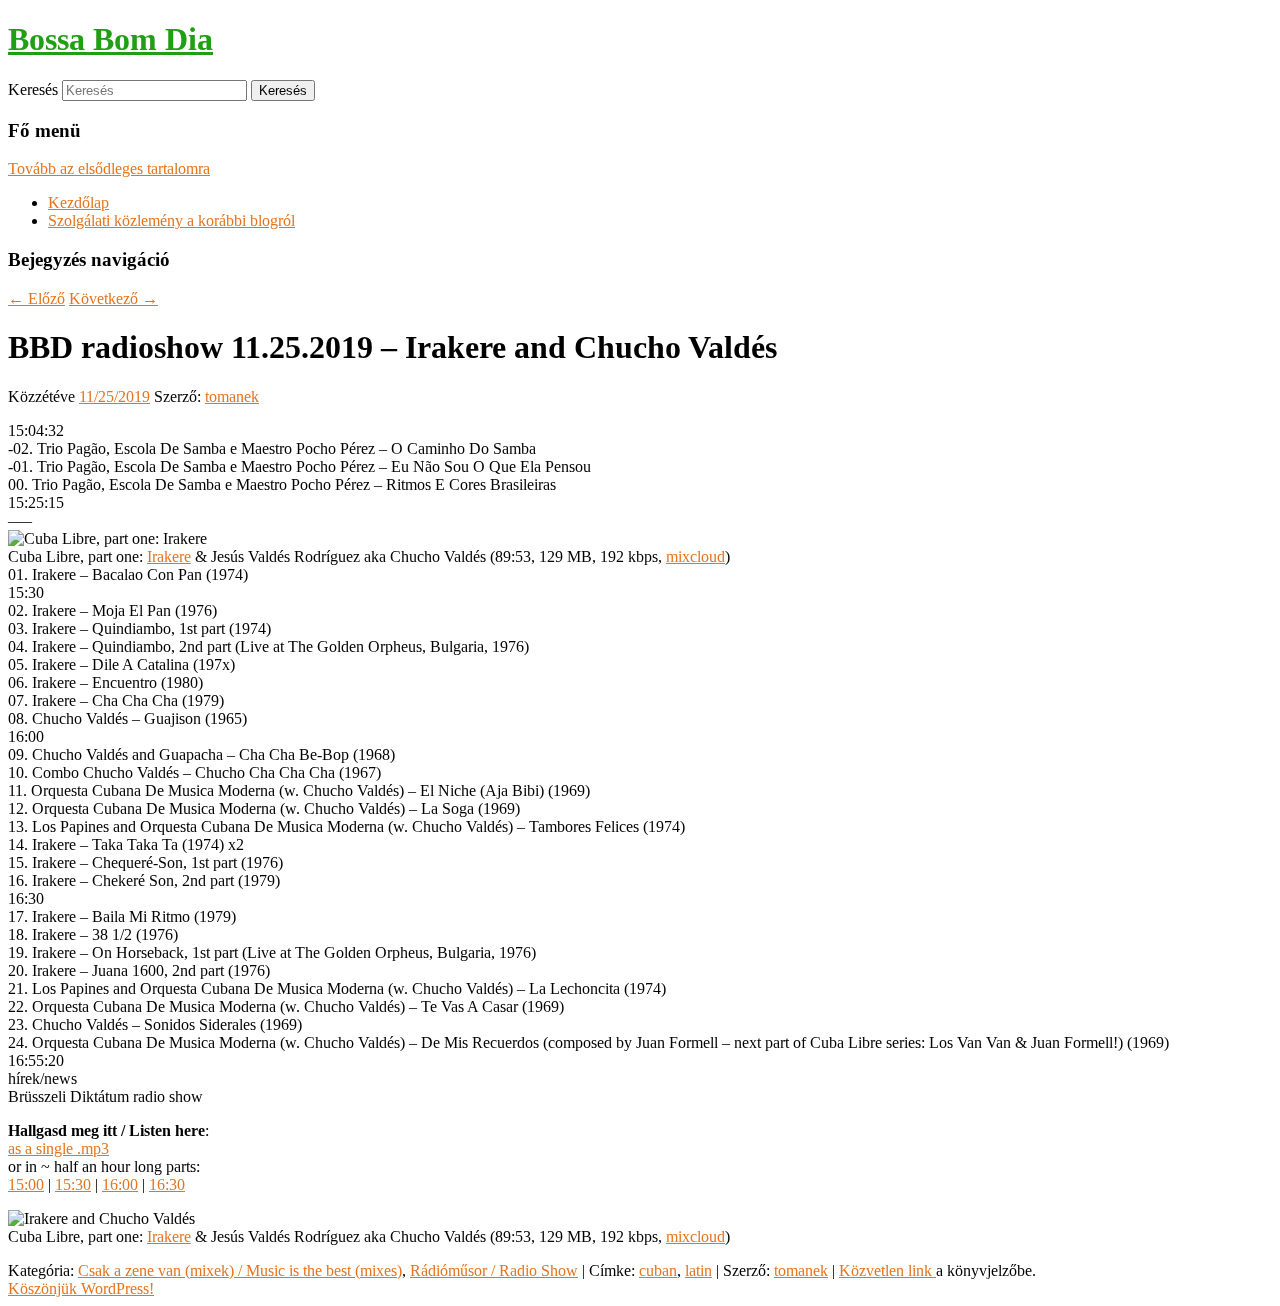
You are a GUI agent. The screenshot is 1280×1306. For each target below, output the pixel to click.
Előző (36, 298)
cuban (658, 1270)
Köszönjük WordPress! (81, 1288)
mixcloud (695, 556)
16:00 (120, 1184)
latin (698, 1270)
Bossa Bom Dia (110, 39)
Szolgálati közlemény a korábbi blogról (171, 220)
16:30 (167, 1184)
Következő (113, 298)
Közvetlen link (887, 1270)
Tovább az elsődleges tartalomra (109, 168)
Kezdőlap (78, 202)
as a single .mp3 (58, 1148)
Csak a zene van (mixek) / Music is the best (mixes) (240, 1270)
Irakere (169, 556)
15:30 (73, 1184)
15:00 (26, 1184)
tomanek (232, 396)
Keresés (33, 89)
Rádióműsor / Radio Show (494, 1270)
